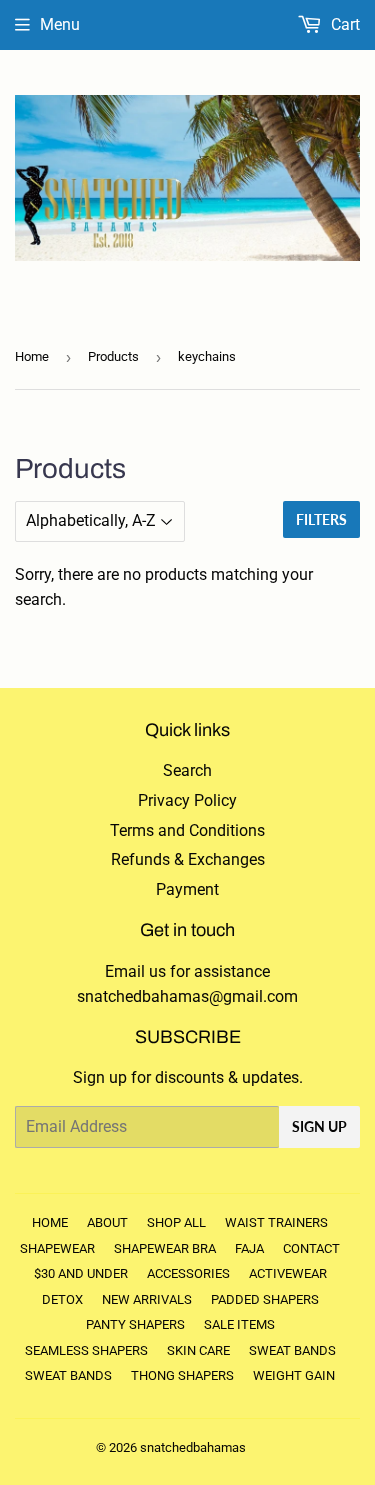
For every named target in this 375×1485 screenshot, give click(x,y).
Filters (321, 519)
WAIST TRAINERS (276, 1222)
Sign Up (319, 1126)
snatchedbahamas (193, 1447)
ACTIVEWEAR (288, 1273)
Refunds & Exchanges (188, 859)
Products (113, 356)
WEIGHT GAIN (294, 1375)
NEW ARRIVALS (147, 1299)
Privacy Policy (187, 800)
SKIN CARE (198, 1350)
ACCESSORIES (188, 1273)
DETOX (62, 1299)
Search (187, 770)
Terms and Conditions (187, 830)
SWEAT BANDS (292, 1350)
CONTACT (311, 1248)
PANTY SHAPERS (135, 1324)
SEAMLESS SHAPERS (86, 1350)
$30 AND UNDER (81, 1273)
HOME (50, 1222)
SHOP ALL (176, 1222)
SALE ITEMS (239, 1324)
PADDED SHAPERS (265, 1299)
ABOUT (107, 1222)
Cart (343, 24)
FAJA (249, 1248)
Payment (187, 889)
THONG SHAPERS (182, 1375)
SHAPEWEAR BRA (165, 1248)
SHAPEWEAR (57, 1248)
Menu (60, 24)
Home (32, 356)
